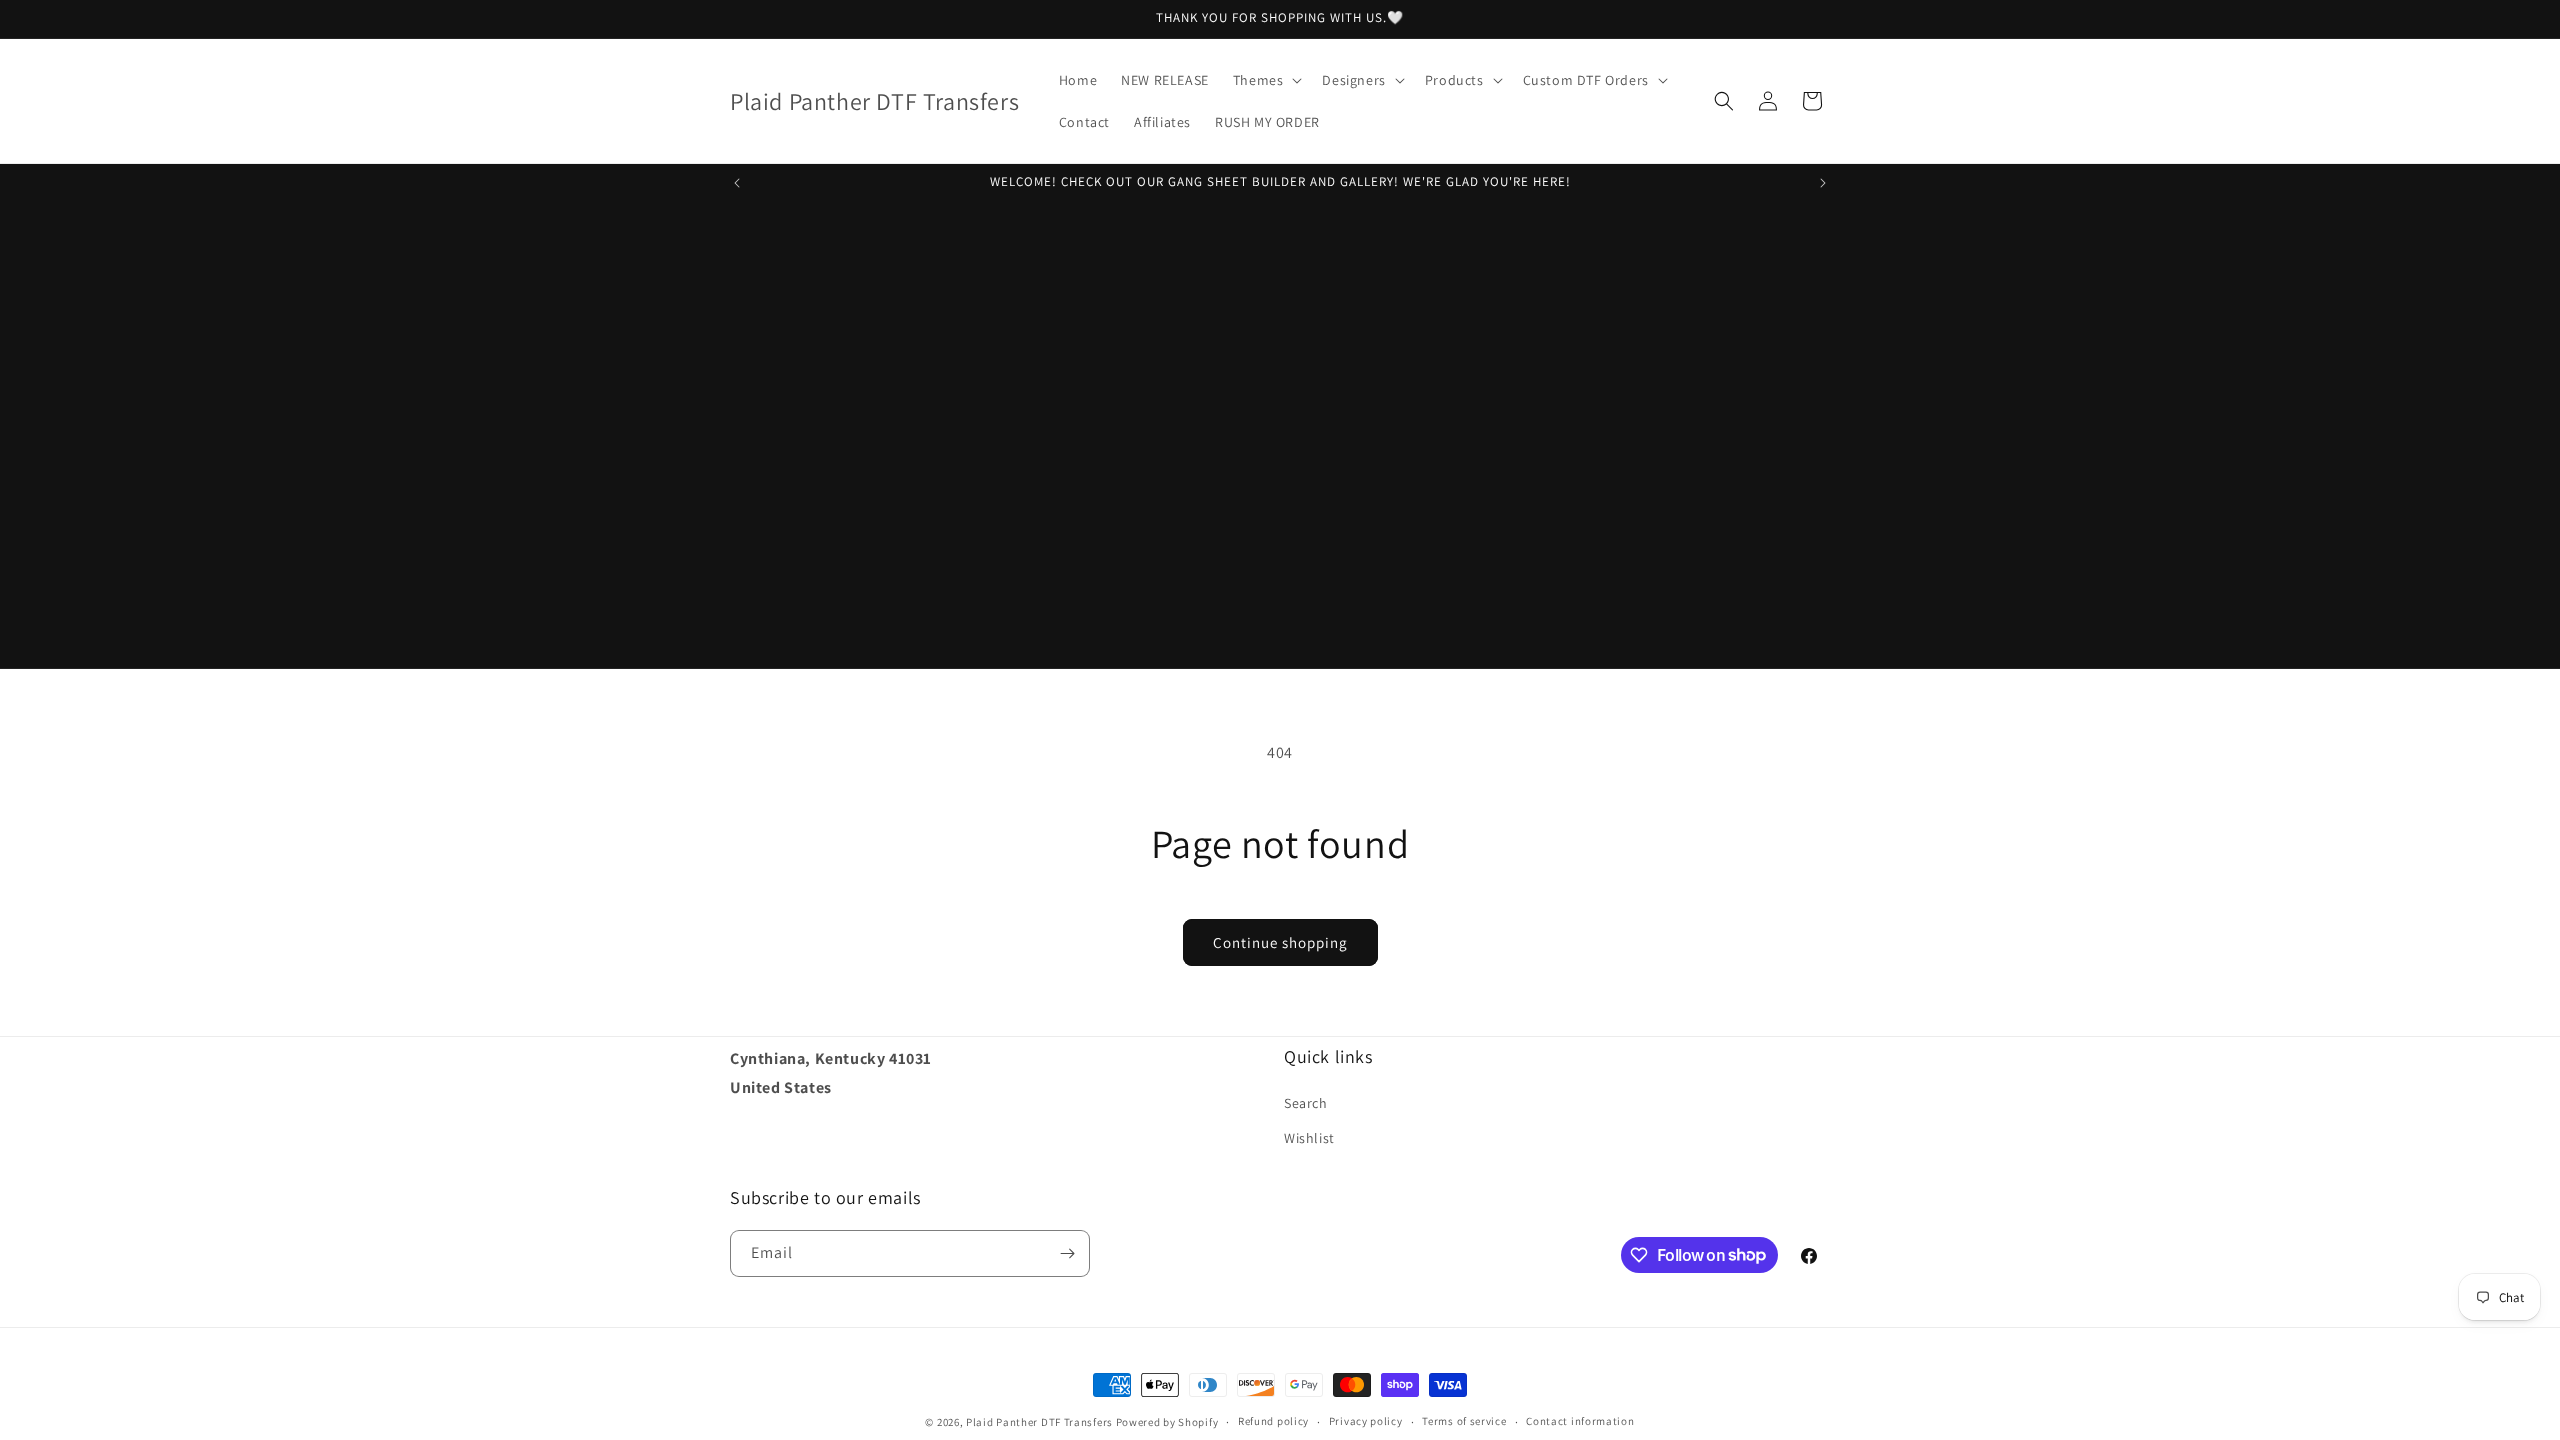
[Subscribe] (1067, 1253)
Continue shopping (1280, 942)
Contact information (1580, 1421)
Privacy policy (1366, 1421)
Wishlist (1309, 1138)
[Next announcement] (1823, 183)
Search (1306, 1103)
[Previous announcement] (737, 183)
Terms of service (1464, 1421)
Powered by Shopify (1167, 1422)
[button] (1266, 80)
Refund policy (1273, 1421)
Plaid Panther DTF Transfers (1039, 1422)
